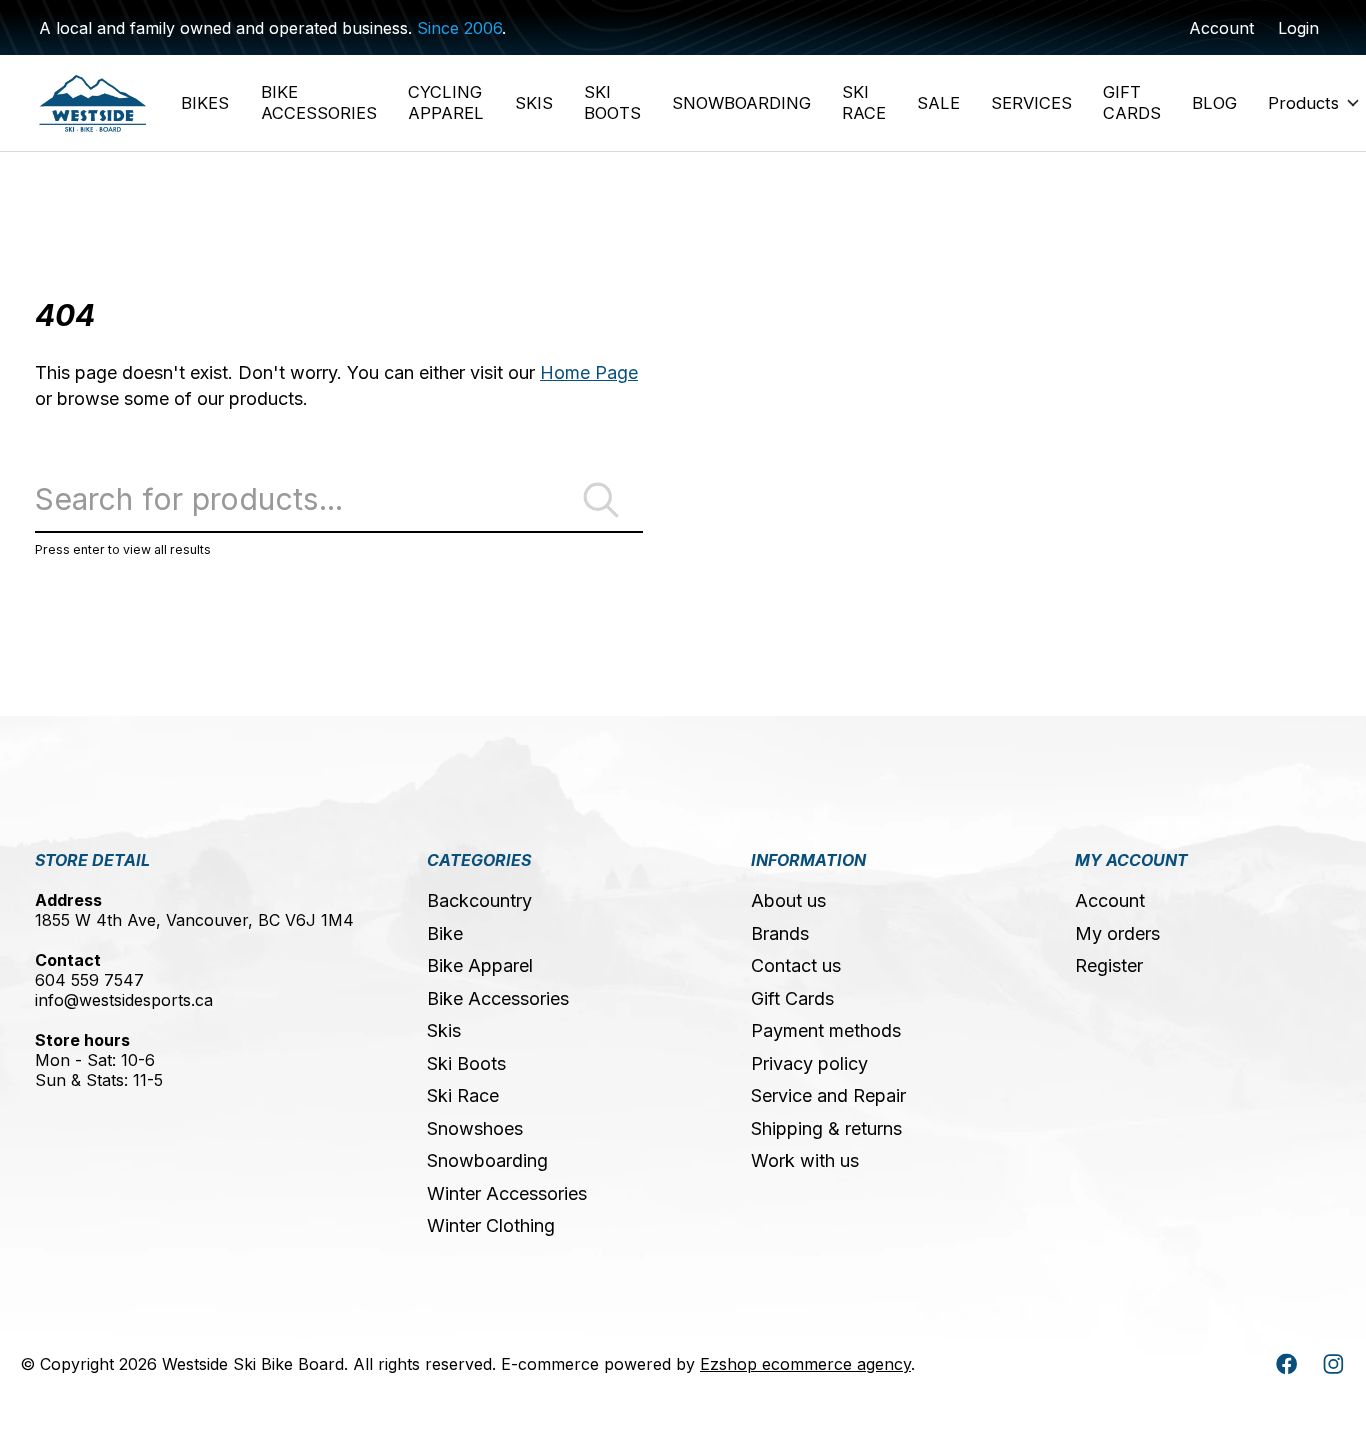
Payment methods (826, 1030)
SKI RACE (864, 102)
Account (1110, 900)
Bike (445, 933)
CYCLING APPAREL (446, 102)
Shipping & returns (826, 1128)
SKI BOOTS (612, 102)
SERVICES (1031, 103)
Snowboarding (487, 1160)
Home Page (589, 372)
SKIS (534, 103)
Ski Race (463, 1095)
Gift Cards (792, 998)
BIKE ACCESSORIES (319, 102)
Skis (444, 1030)
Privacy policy (809, 1063)
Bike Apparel (480, 965)
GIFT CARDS (1132, 102)
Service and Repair (828, 1095)
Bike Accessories (498, 998)
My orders (1117, 933)
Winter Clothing (491, 1225)
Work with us (805, 1160)
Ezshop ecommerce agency (805, 1364)
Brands (780, 933)
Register (1109, 965)
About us (788, 900)
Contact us (796, 965)
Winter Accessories (507, 1193)
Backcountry (479, 900)
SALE (938, 103)
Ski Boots (466, 1063)
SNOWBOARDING (741, 103)
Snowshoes (475, 1128)
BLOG (1214, 103)
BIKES (205, 103)
